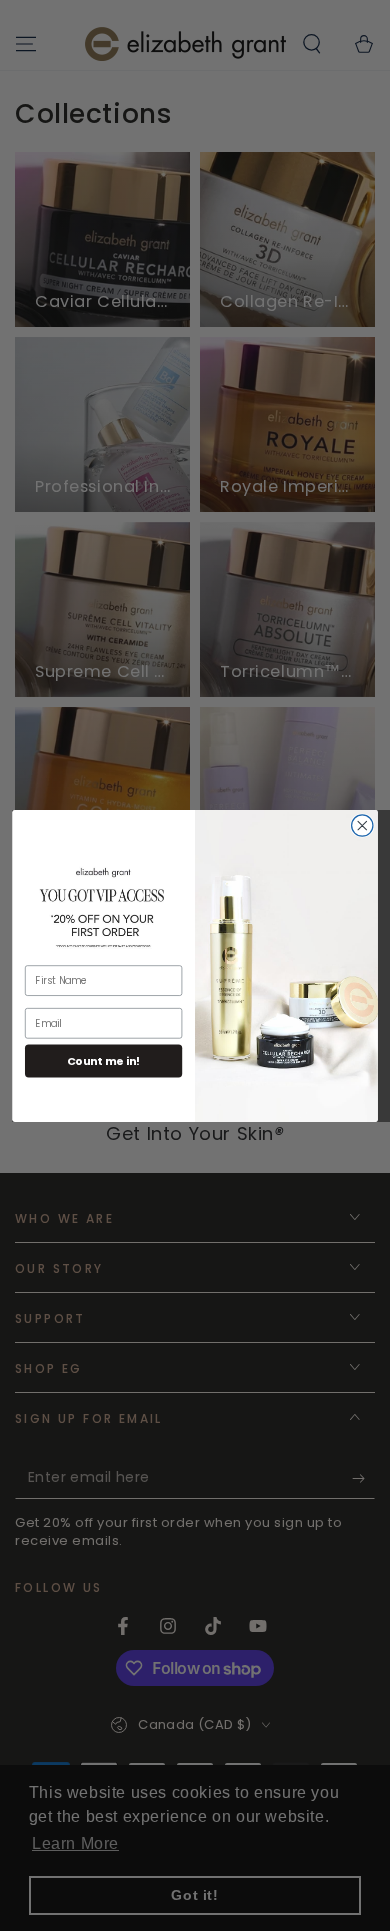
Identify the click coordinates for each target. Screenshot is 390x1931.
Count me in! (104, 1060)
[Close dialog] (362, 824)
